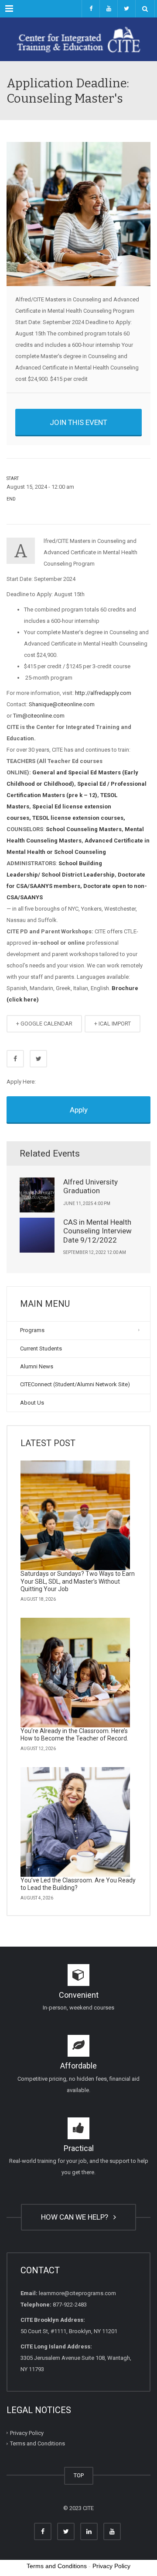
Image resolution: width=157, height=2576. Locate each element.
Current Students (41, 1348)
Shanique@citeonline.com (62, 704)
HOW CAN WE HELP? (76, 2217)
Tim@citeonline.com (39, 716)
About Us (32, 1403)
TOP (79, 2475)
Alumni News (37, 1366)
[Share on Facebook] (15, 1059)
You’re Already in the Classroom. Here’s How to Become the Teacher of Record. (74, 1735)
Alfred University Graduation (90, 1186)
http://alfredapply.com (103, 693)
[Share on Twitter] (38, 1059)
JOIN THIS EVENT (78, 422)
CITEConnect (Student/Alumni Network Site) (75, 1384)
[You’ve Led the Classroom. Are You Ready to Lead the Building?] (75, 1822)
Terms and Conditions (38, 2443)
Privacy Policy (27, 2433)
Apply (79, 1110)
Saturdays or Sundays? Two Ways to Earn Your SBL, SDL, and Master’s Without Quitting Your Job (78, 1581)
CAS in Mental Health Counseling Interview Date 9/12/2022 (97, 1231)
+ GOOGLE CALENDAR (44, 1024)
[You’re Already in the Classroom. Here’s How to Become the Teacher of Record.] (75, 1673)
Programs (32, 1330)
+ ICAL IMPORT (113, 1024)
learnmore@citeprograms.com (77, 2293)
